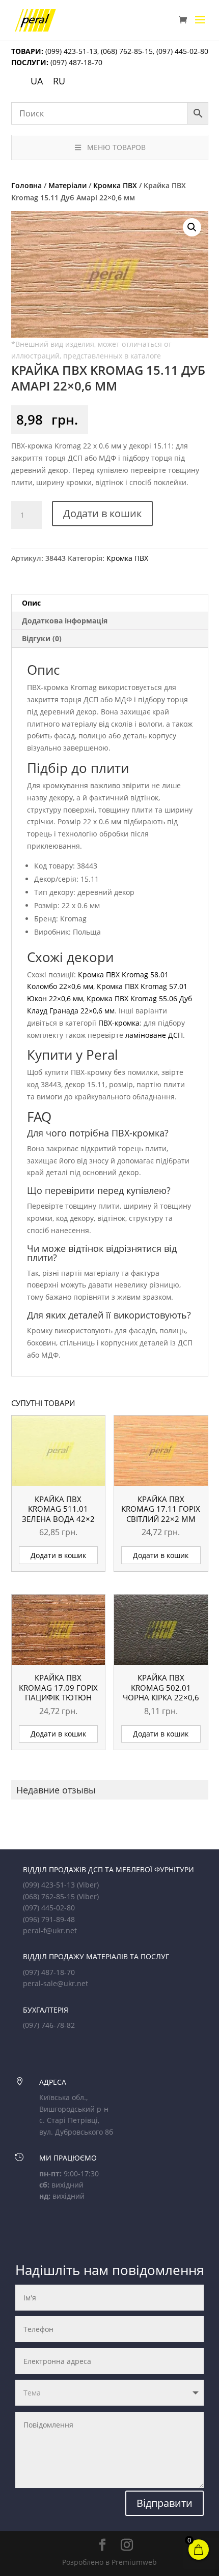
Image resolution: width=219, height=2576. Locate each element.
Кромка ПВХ (115, 185)
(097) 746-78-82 (49, 2025)
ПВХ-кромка (119, 1023)
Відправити (165, 2503)
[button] (192, 227)
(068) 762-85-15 (127, 51)
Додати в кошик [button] (58, 1555)
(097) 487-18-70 (75, 62)
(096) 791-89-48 (49, 1919)
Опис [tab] (31, 603)
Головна (26, 185)
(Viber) (88, 1885)
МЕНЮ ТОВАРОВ (116, 147)
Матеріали (67, 185)
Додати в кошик (102, 513)
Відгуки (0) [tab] (42, 638)
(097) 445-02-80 (182, 51)
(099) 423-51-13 (70, 51)
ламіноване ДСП (154, 1035)
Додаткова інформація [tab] (65, 621)
